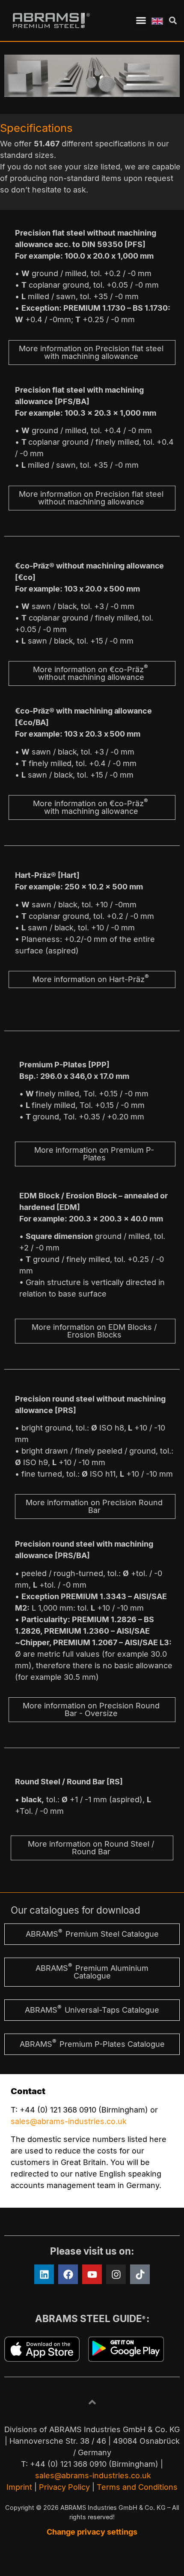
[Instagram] (116, 2274)
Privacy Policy (64, 2487)
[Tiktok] (140, 2274)
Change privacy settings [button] (92, 2532)
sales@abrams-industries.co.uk (69, 2121)
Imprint (19, 2487)
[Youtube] (92, 2274)
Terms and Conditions (137, 2487)
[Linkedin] (44, 2274)
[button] (141, 20)
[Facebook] (68, 2274)
